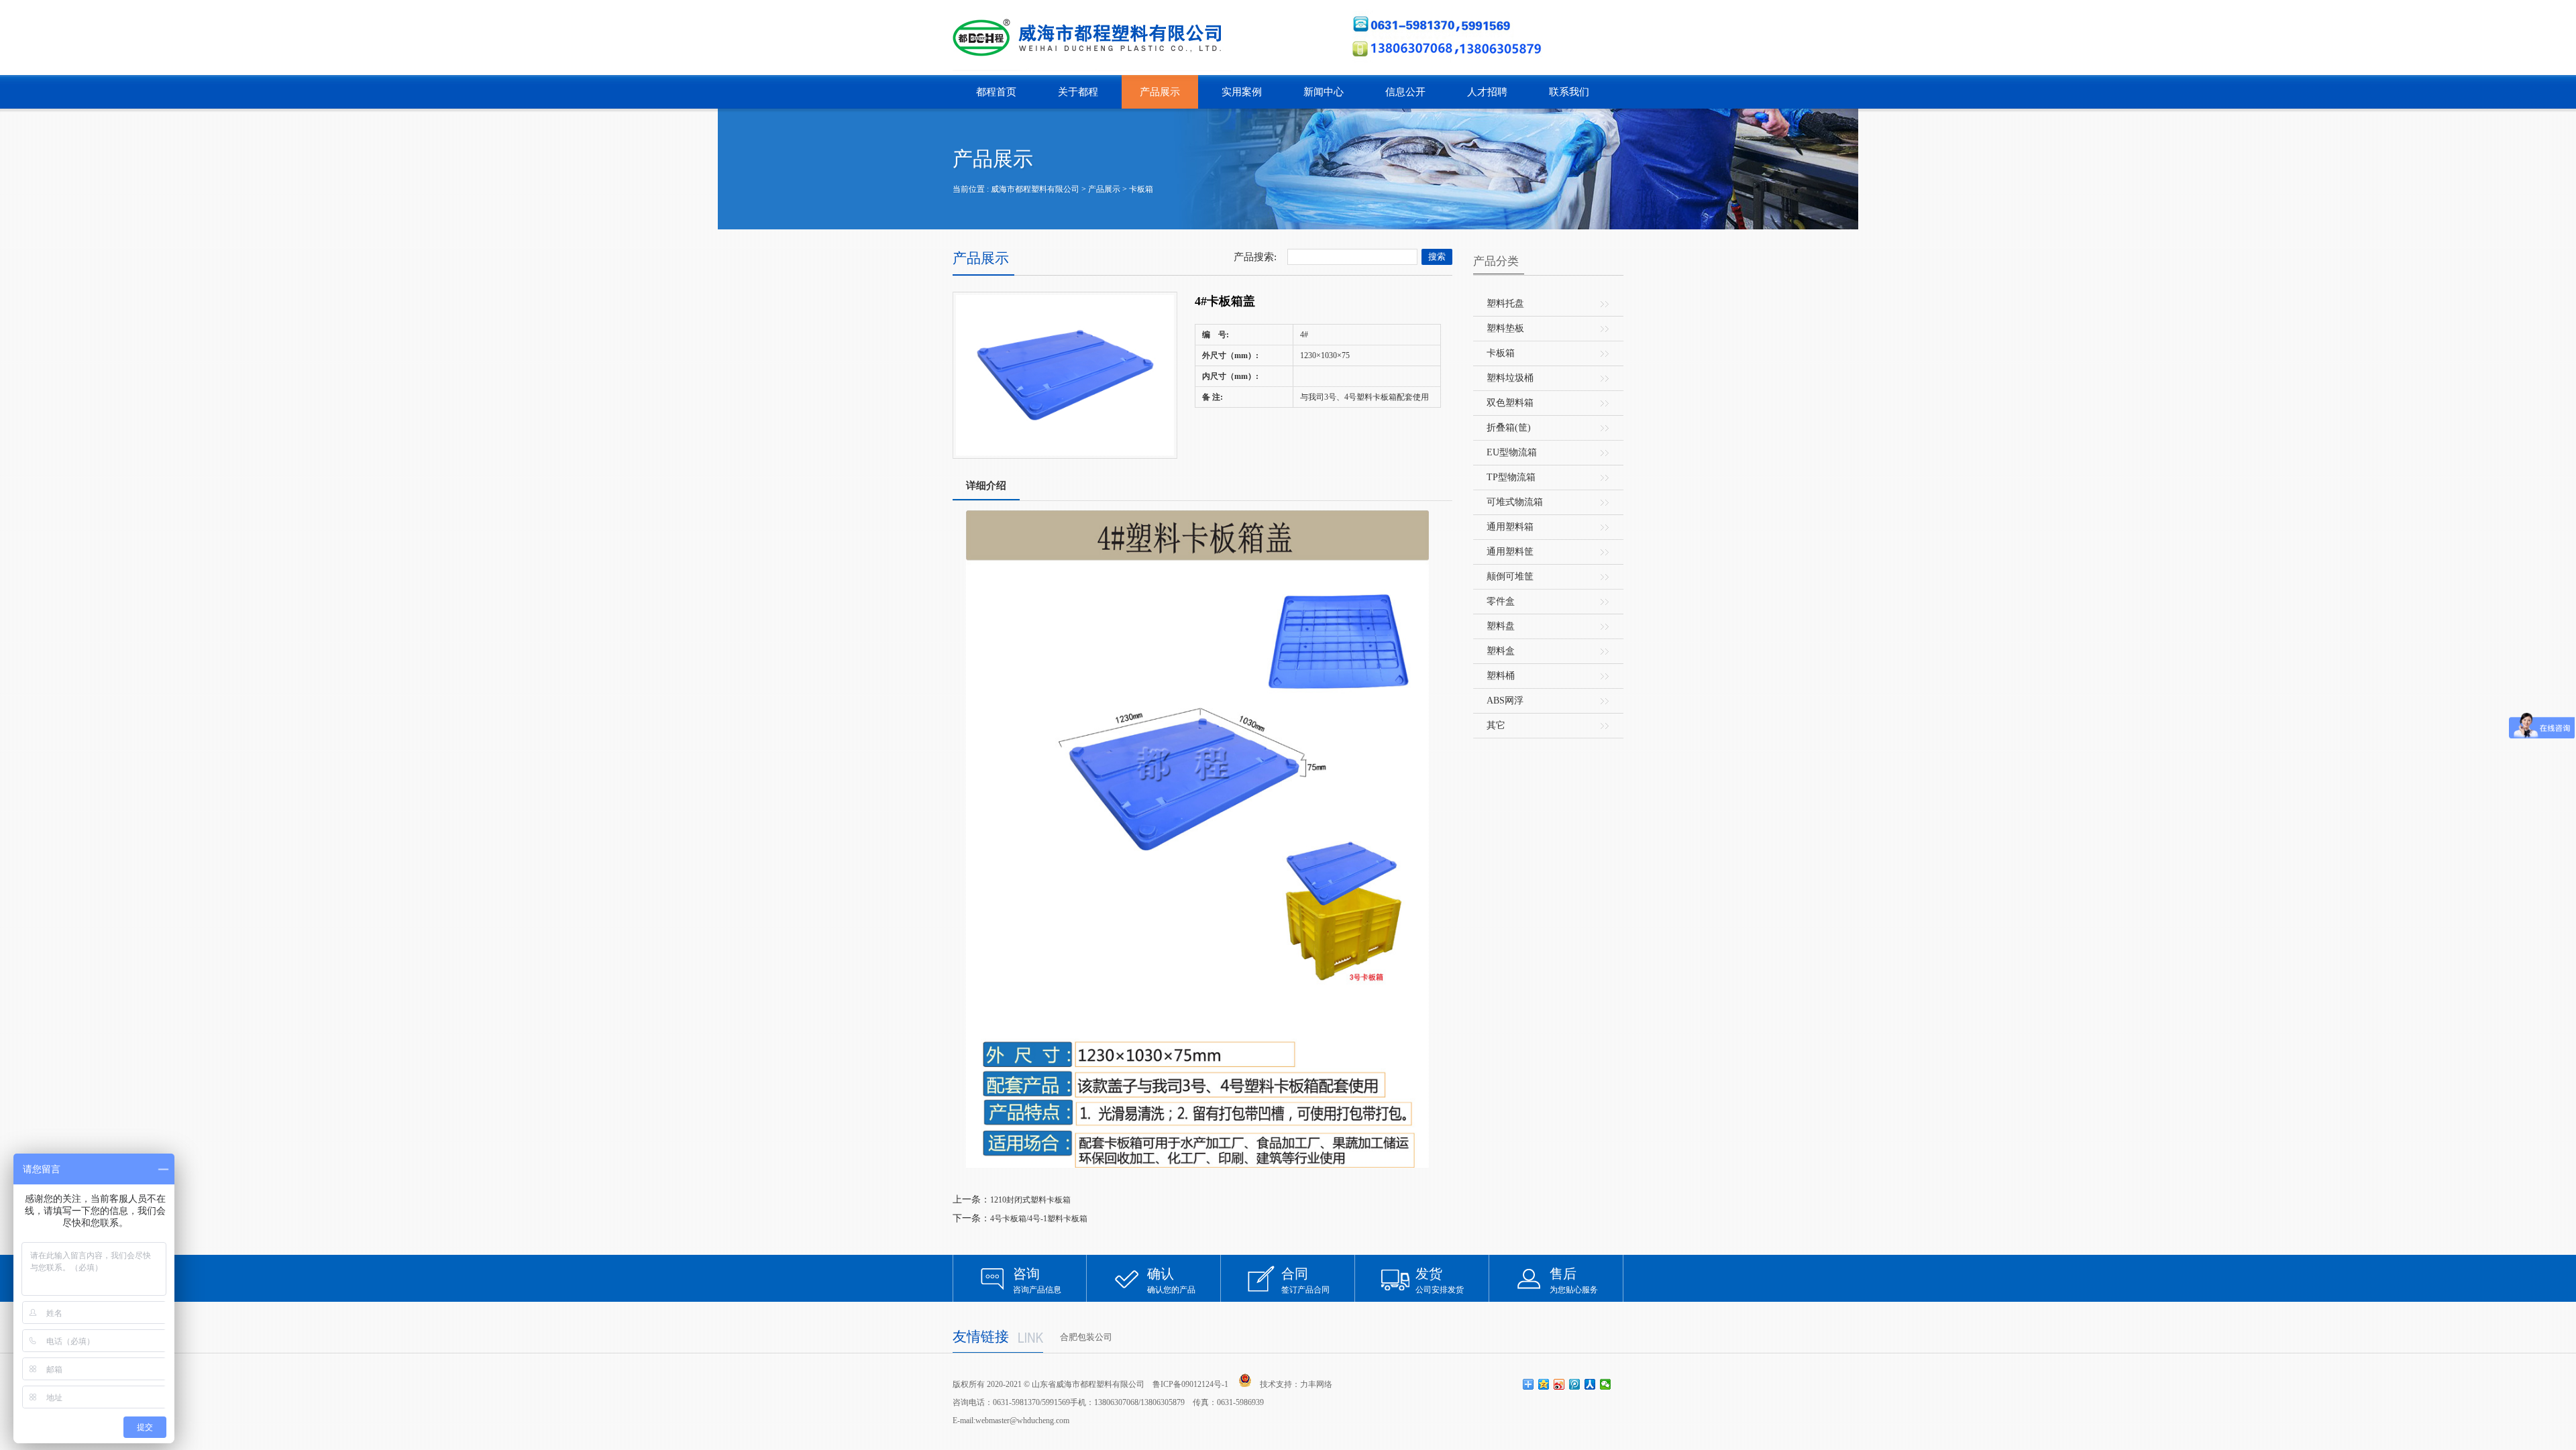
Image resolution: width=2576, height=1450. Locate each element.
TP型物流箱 (1511, 477)
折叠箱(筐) (1509, 428)
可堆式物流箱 (1515, 502)
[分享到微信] (1606, 1384)
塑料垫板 (1505, 328)
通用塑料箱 (1510, 527)
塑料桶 (1501, 676)
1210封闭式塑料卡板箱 (1030, 1200)
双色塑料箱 (1510, 403)
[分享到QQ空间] (1544, 1384)
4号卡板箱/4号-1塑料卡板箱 (1039, 1219)
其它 (1496, 725)
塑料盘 (1501, 626)
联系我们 (1569, 92)
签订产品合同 (1305, 1280)
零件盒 (1501, 601)
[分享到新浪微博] (1559, 1384)
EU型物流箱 (1512, 452)
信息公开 (1405, 92)
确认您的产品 (1171, 1280)
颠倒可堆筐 (1510, 576)
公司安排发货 (1440, 1280)
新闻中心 (1324, 92)
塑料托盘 (1505, 303)
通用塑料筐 (1510, 552)
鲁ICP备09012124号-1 (1190, 1384)
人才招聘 (1487, 92)
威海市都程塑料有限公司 (1035, 189)
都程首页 (996, 92)
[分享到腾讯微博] (1575, 1384)
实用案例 (1242, 92)
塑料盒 (1501, 651)
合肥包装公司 (1086, 1337)
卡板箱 (1141, 189)
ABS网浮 (1505, 701)
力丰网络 (1316, 1384)
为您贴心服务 (1574, 1280)
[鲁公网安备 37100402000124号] (1245, 1380)
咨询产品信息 (1037, 1280)
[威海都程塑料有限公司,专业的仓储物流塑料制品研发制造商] (1092, 38)
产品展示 (1160, 92)
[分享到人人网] (1590, 1384)
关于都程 (1078, 92)
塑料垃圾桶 (1510, 378)
